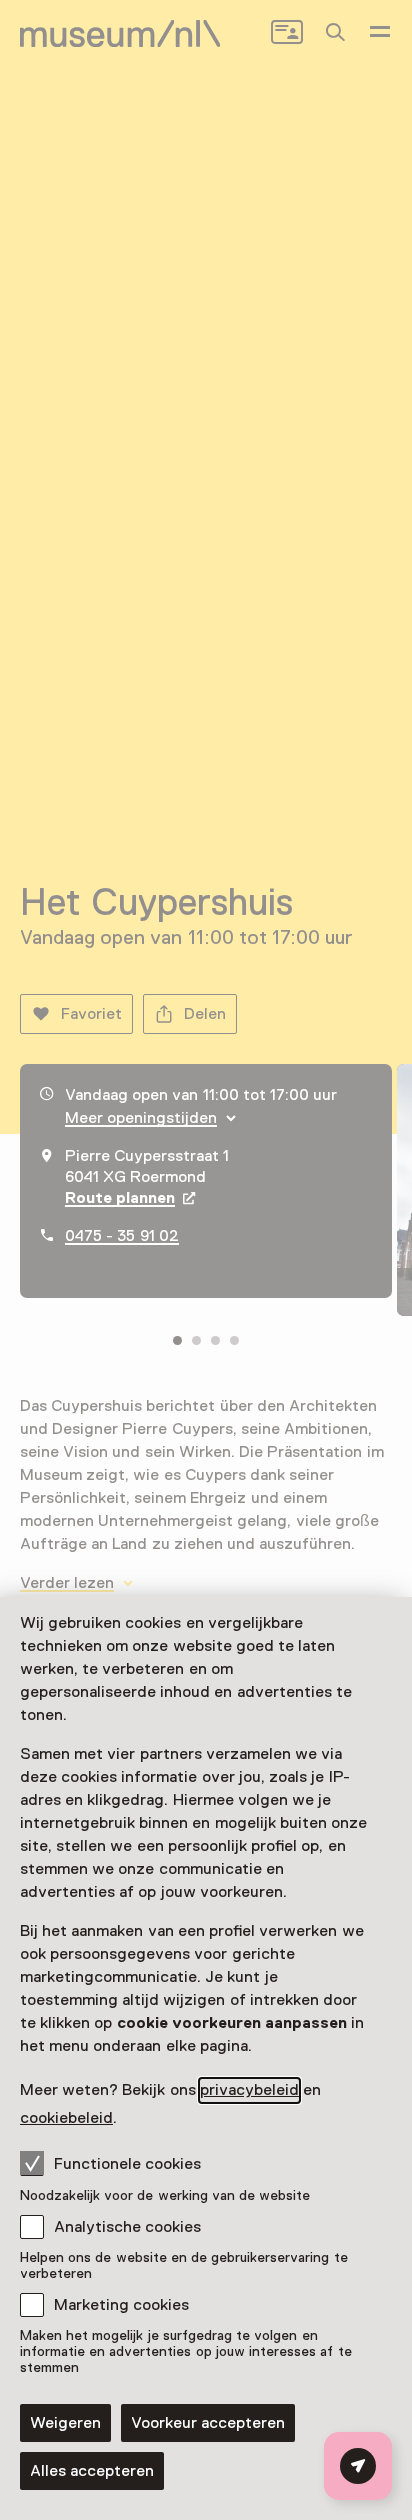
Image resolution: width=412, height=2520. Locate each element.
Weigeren (65, 2423)
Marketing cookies (121, 2305)
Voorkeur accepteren (208, 2423)
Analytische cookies (127, 2227)
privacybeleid (249, 2090)
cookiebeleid (66, 2118)
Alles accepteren (92, 2471)
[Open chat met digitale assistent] (358, 2466)
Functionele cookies (127, 2164)
